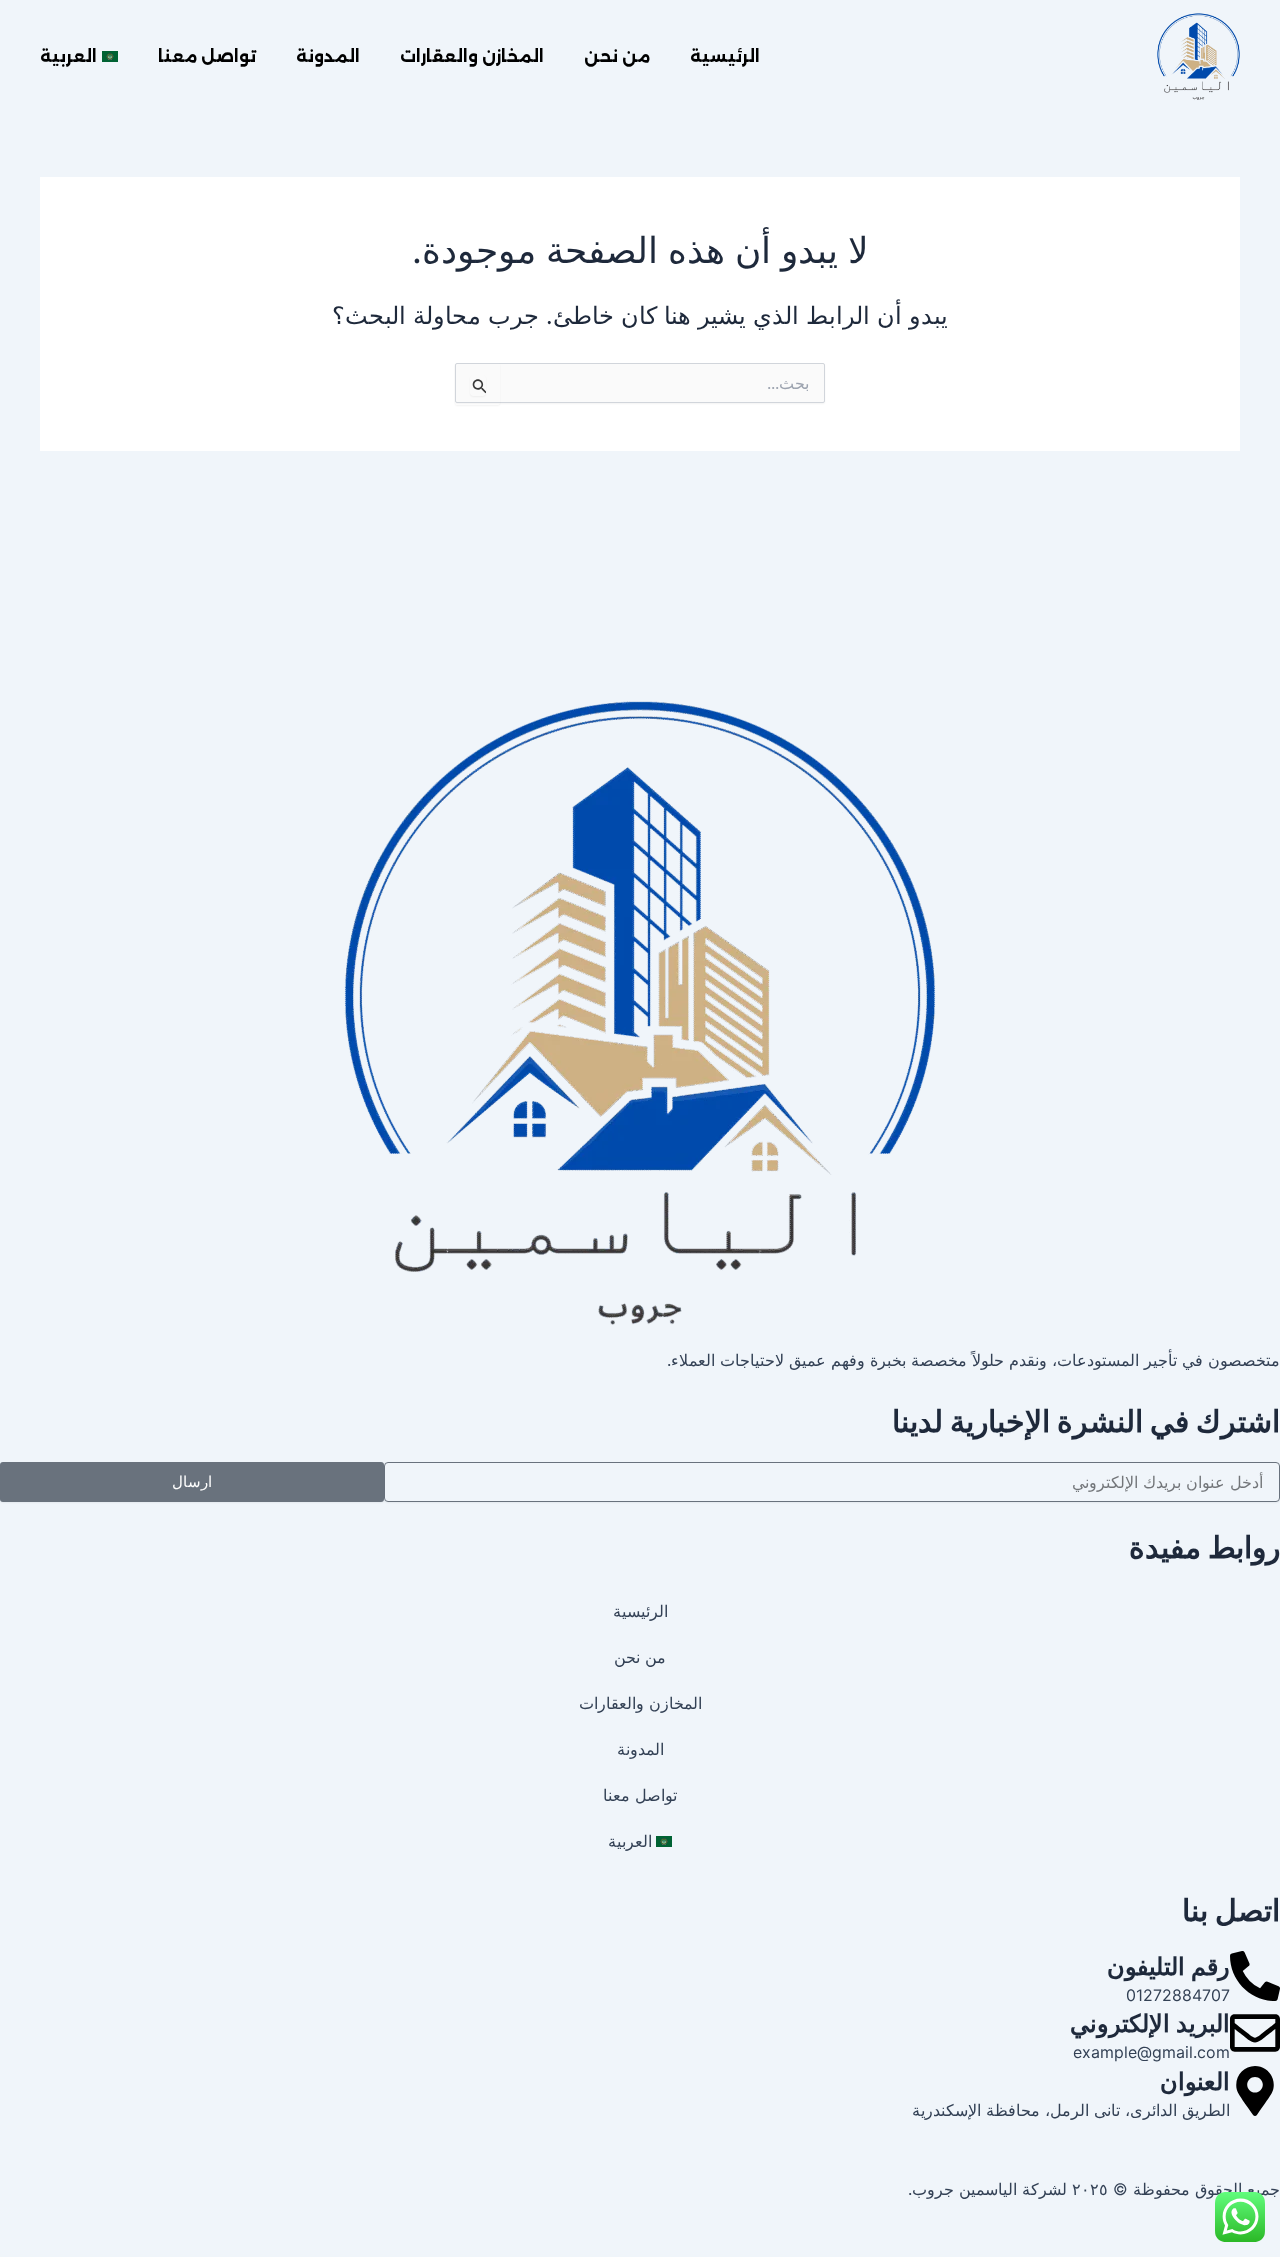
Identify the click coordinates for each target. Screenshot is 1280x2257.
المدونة (328, 56)
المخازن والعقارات (472, 56)
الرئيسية (725, 56)
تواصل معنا (207, 56)
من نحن (617, 56)
